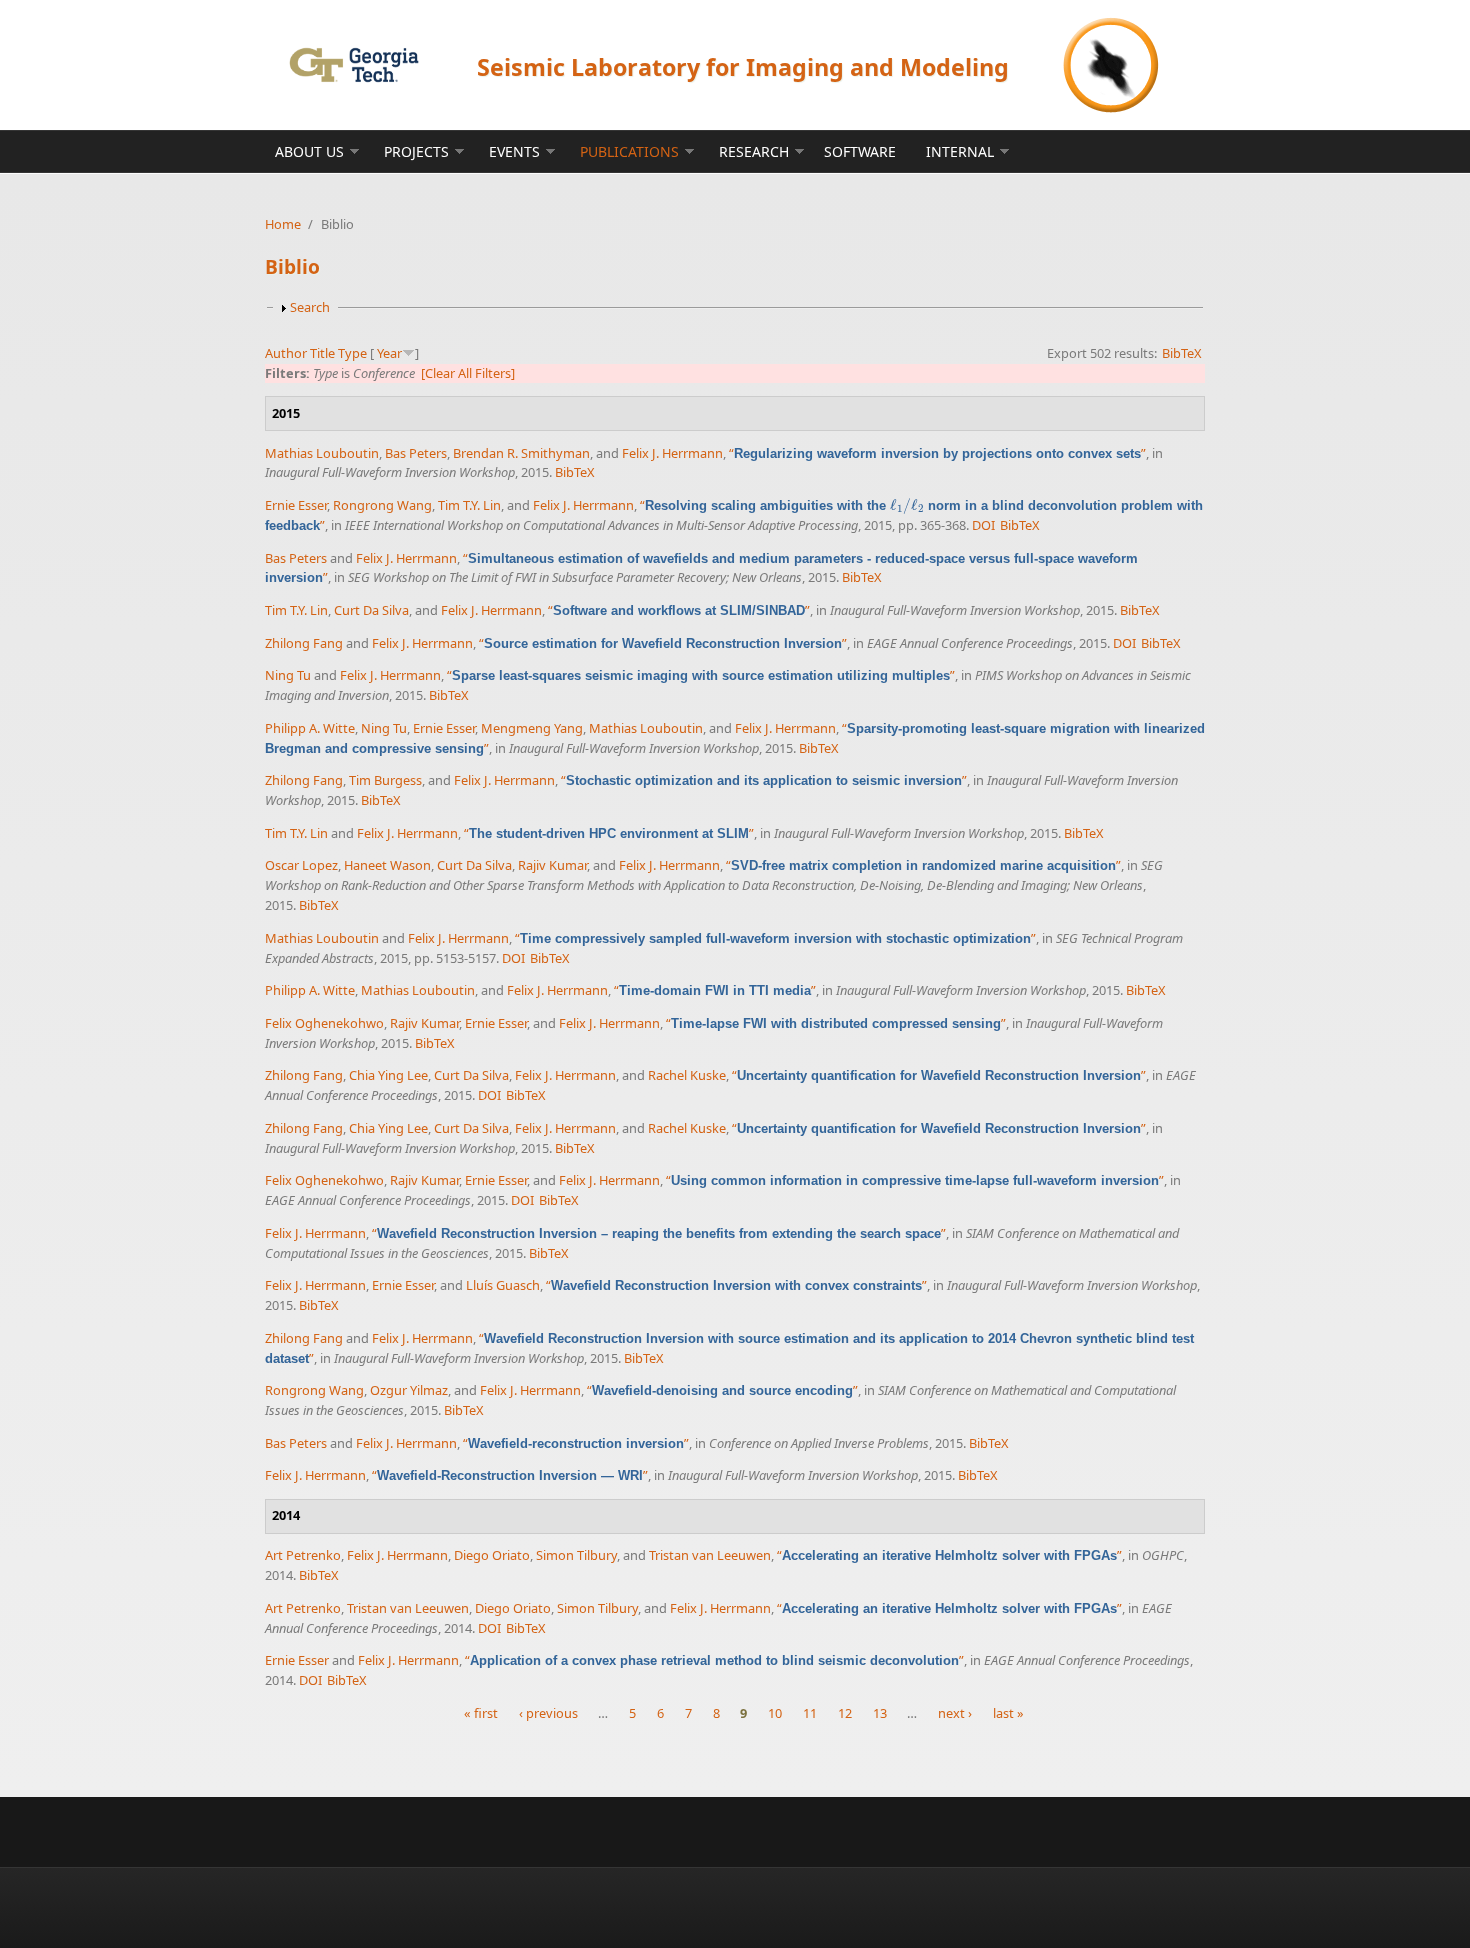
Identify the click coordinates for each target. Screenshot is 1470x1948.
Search (310, 307)
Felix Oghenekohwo (324, 1023)
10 (775, 1713)
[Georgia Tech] (353, 64)
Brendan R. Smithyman (521, 453)
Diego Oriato (492, 1555)
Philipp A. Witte (310, 728)
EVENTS (514, 151)
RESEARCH (754, 151)
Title (322, 353)
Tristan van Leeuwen (710, 1555)
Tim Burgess (385, 780)
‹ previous (548, 1713)
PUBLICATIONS (629, 151)
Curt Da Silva (371, 610)
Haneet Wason (387, 865)
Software (860, 151)
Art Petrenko (303, 1555)
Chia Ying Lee (388, 1075)
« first (481, 1713)
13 (880, 1713)
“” (937, 453)
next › (955, 1713)
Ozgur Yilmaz (409, 1390)
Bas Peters (416, 453)
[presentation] (907, 505)
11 (810, 1713)
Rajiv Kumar (552, 865)
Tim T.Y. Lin (469, 505)
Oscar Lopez (301, 865)
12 (845, 1713)
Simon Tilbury (576, 1555)
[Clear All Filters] (468, 373)
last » (1008, 1713)
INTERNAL (960, 151)
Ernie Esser (296, 505)
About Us (309, 151)
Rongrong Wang (382, 505)
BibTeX (1182, 353)
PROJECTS (416, 151)
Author (286, 353)
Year (389, 353)
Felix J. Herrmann (672, 453)
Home (283, 224)
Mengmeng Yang (532, 728)
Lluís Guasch (503, 1285)
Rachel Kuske (687, 1075)
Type (352, 353)
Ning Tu (288, 675)
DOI (983, 525)
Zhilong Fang (304, 643)
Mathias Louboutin (322, 453)
